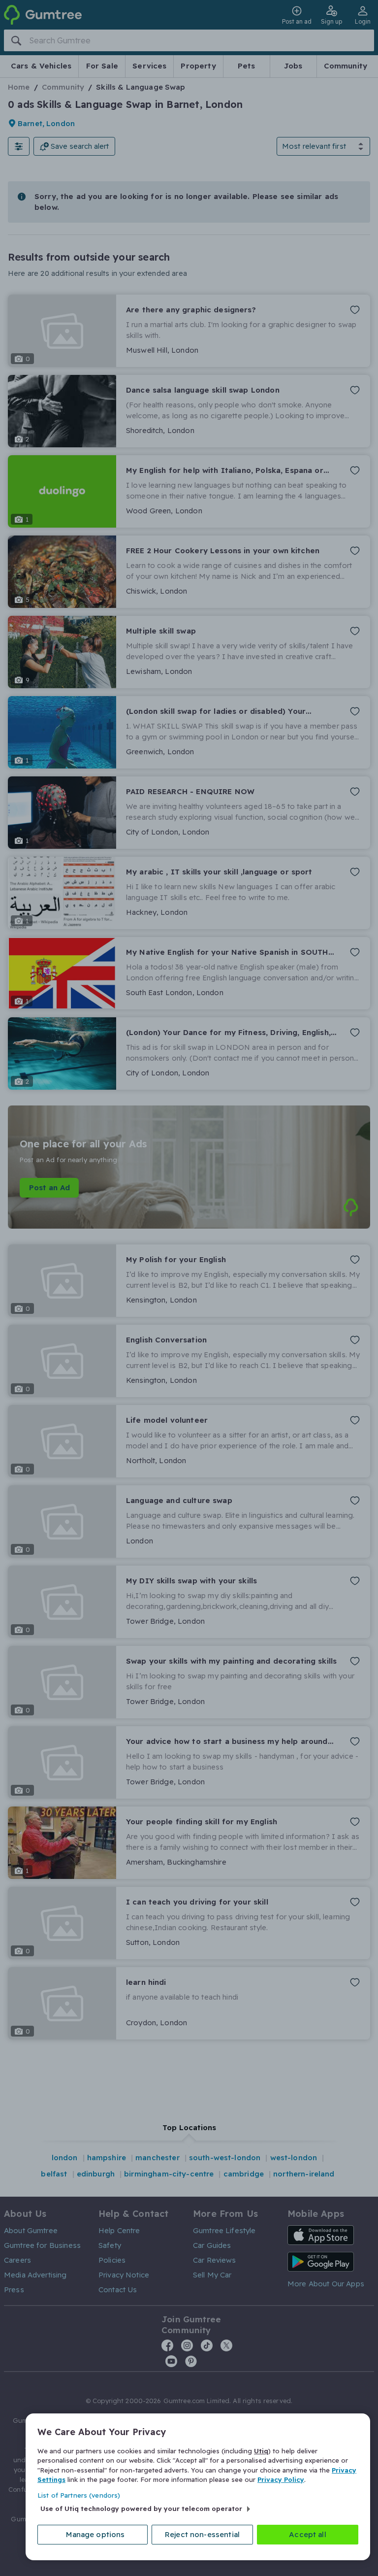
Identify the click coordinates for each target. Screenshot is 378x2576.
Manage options (95, 2534)
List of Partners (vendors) (79, 2495)
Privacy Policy (281, 2479)
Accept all (308, 2534)
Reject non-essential (202, 2534)
